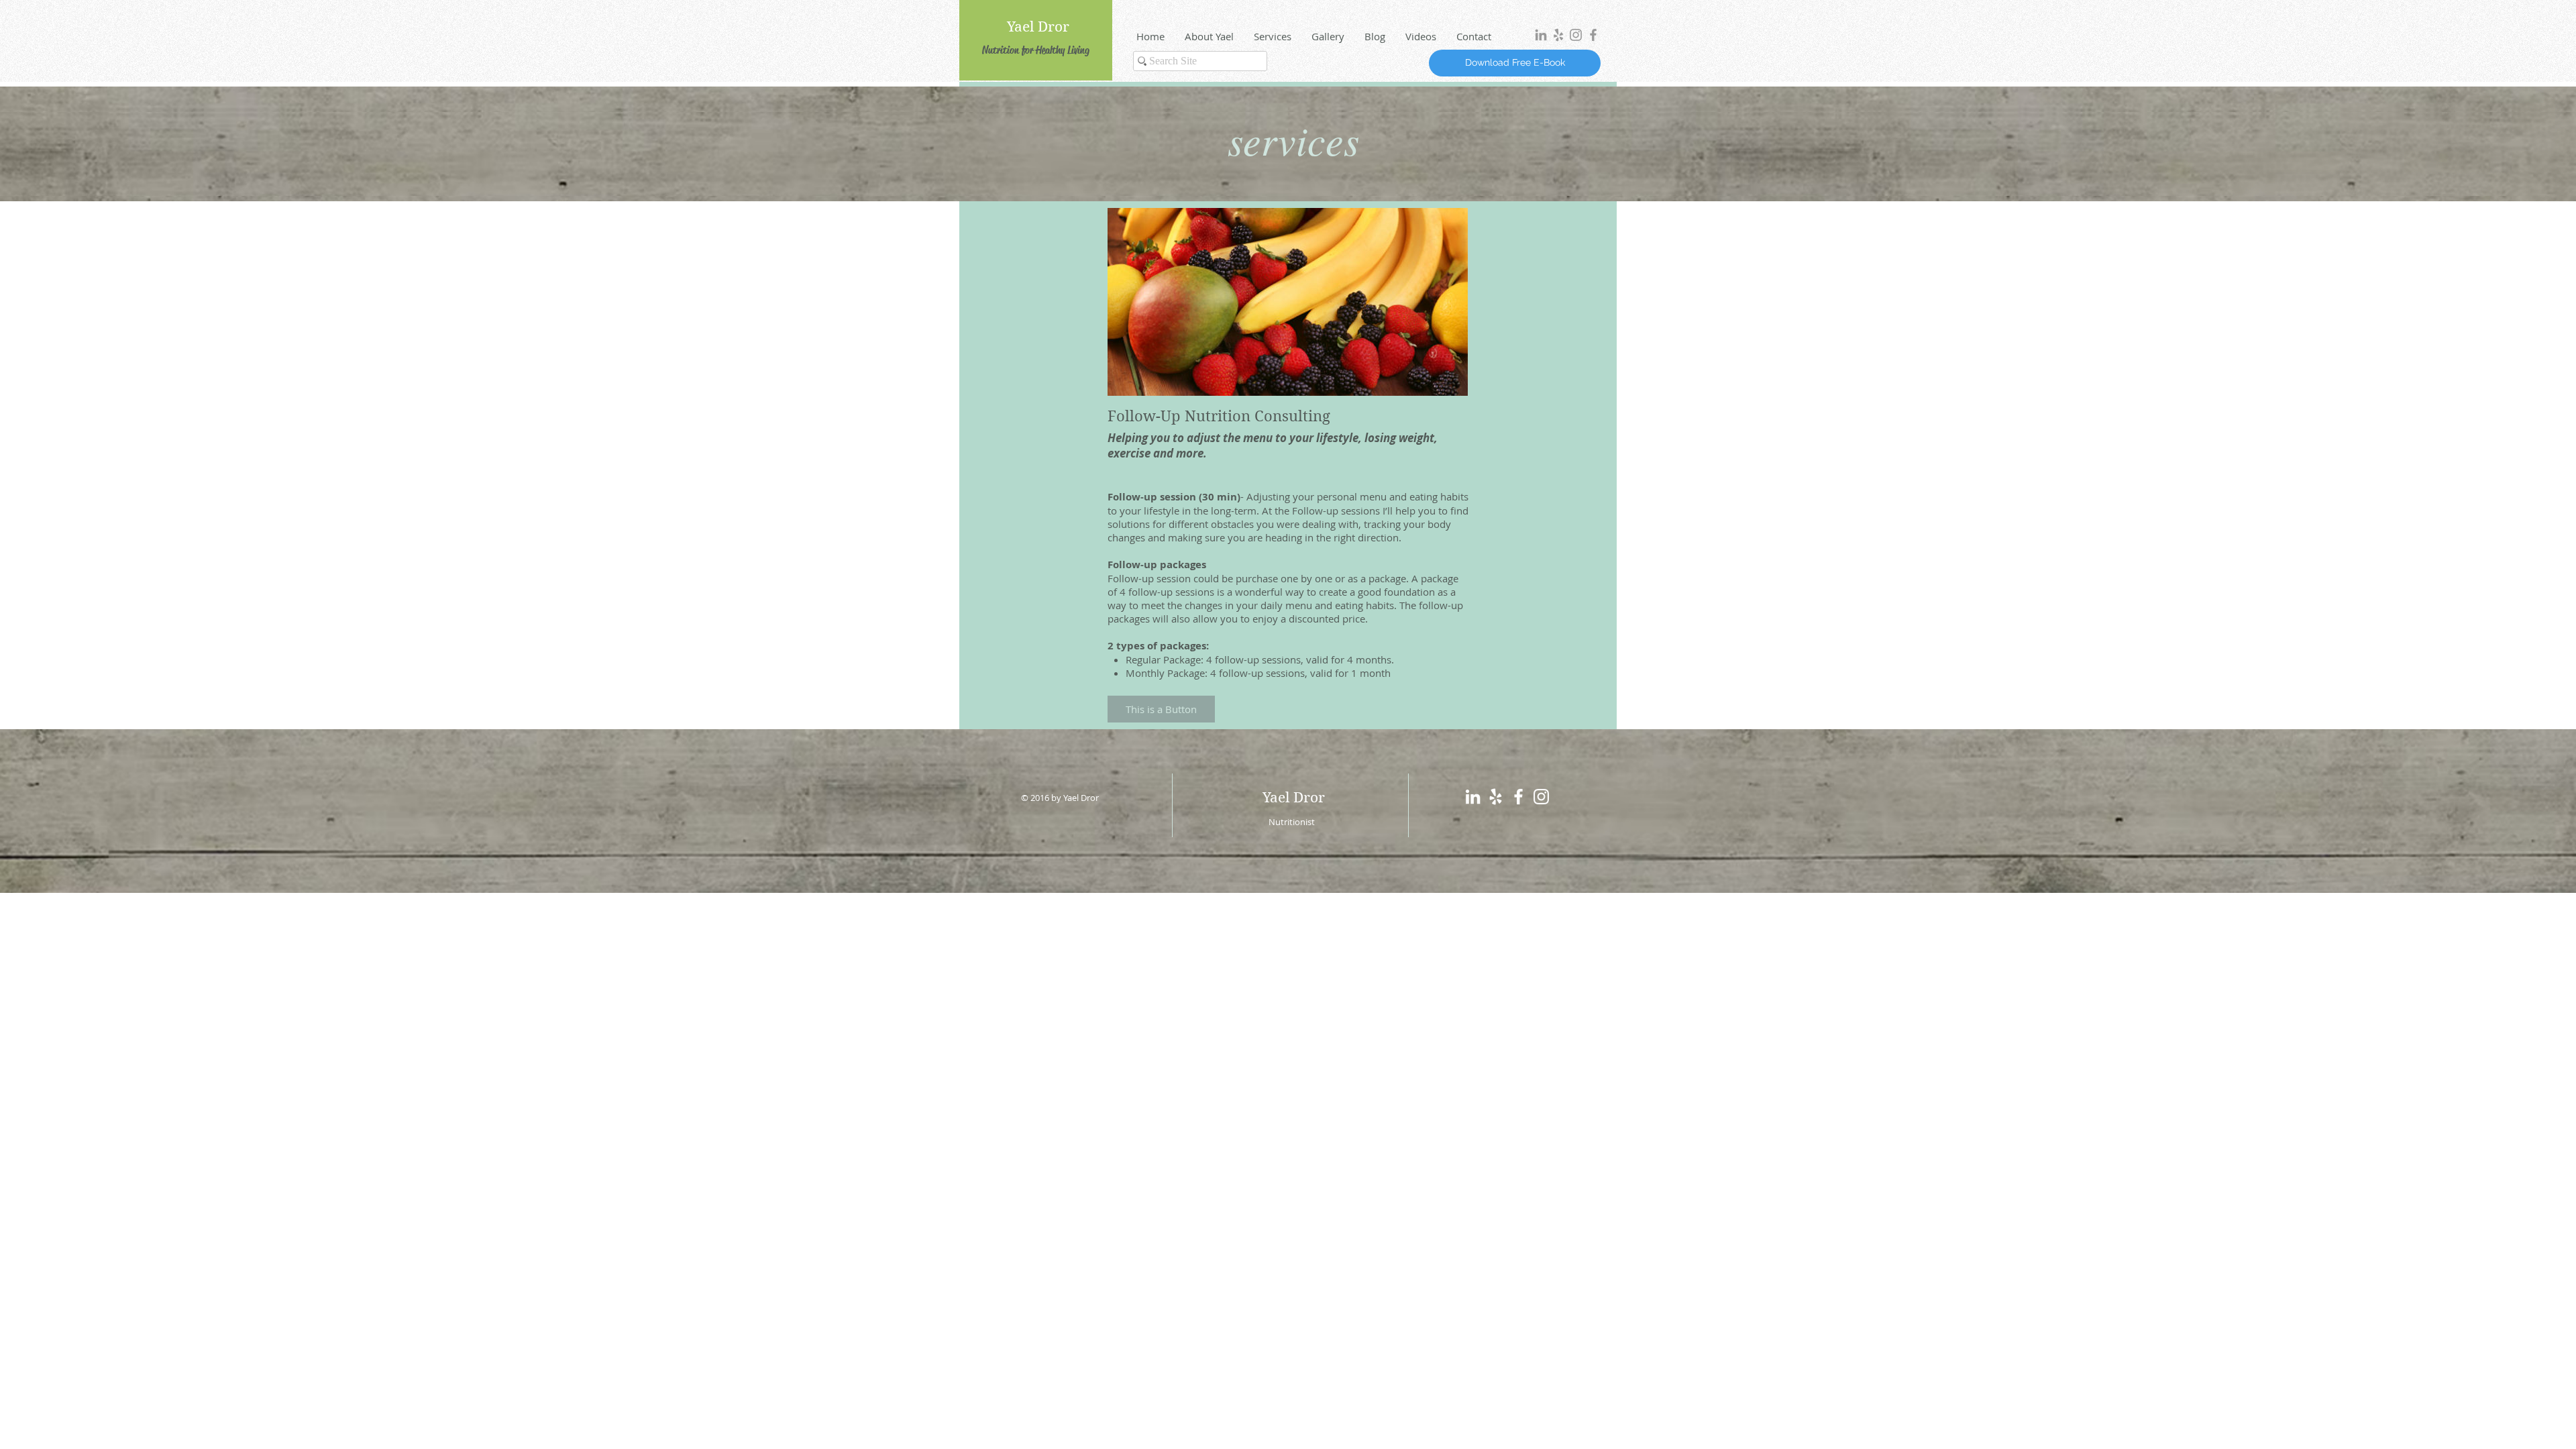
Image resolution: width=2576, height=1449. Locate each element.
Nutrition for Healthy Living (1036, 50)
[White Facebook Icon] (1518, 797)
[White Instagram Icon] (1541, 797)
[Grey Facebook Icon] (1593, 35)
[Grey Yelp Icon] (1558, 35)
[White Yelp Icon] (1496, 797)
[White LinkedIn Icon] (1473, 797)
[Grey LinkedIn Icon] (1541, 35)
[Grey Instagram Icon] (1576, 35)
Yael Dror (1038, 27)
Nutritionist (1292, 822)
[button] (1161, 709)
